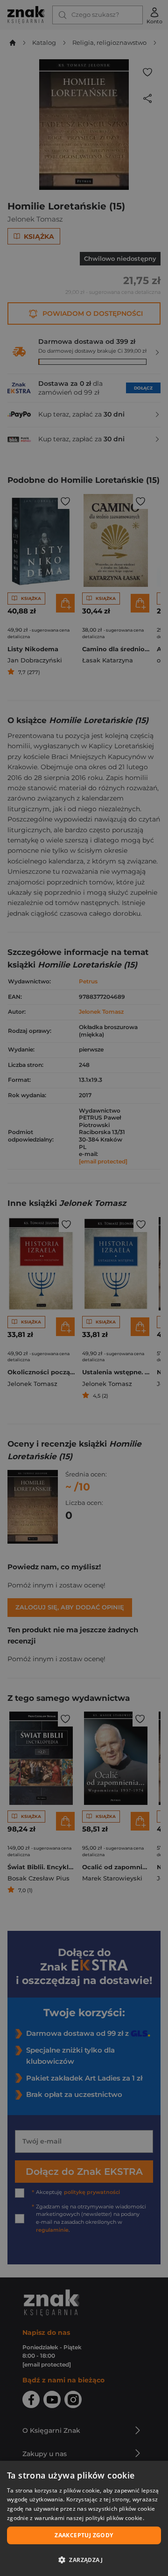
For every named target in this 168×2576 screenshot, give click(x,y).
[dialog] (84, 2518)
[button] (84, 2560)
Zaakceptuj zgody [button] (84, 2535)
